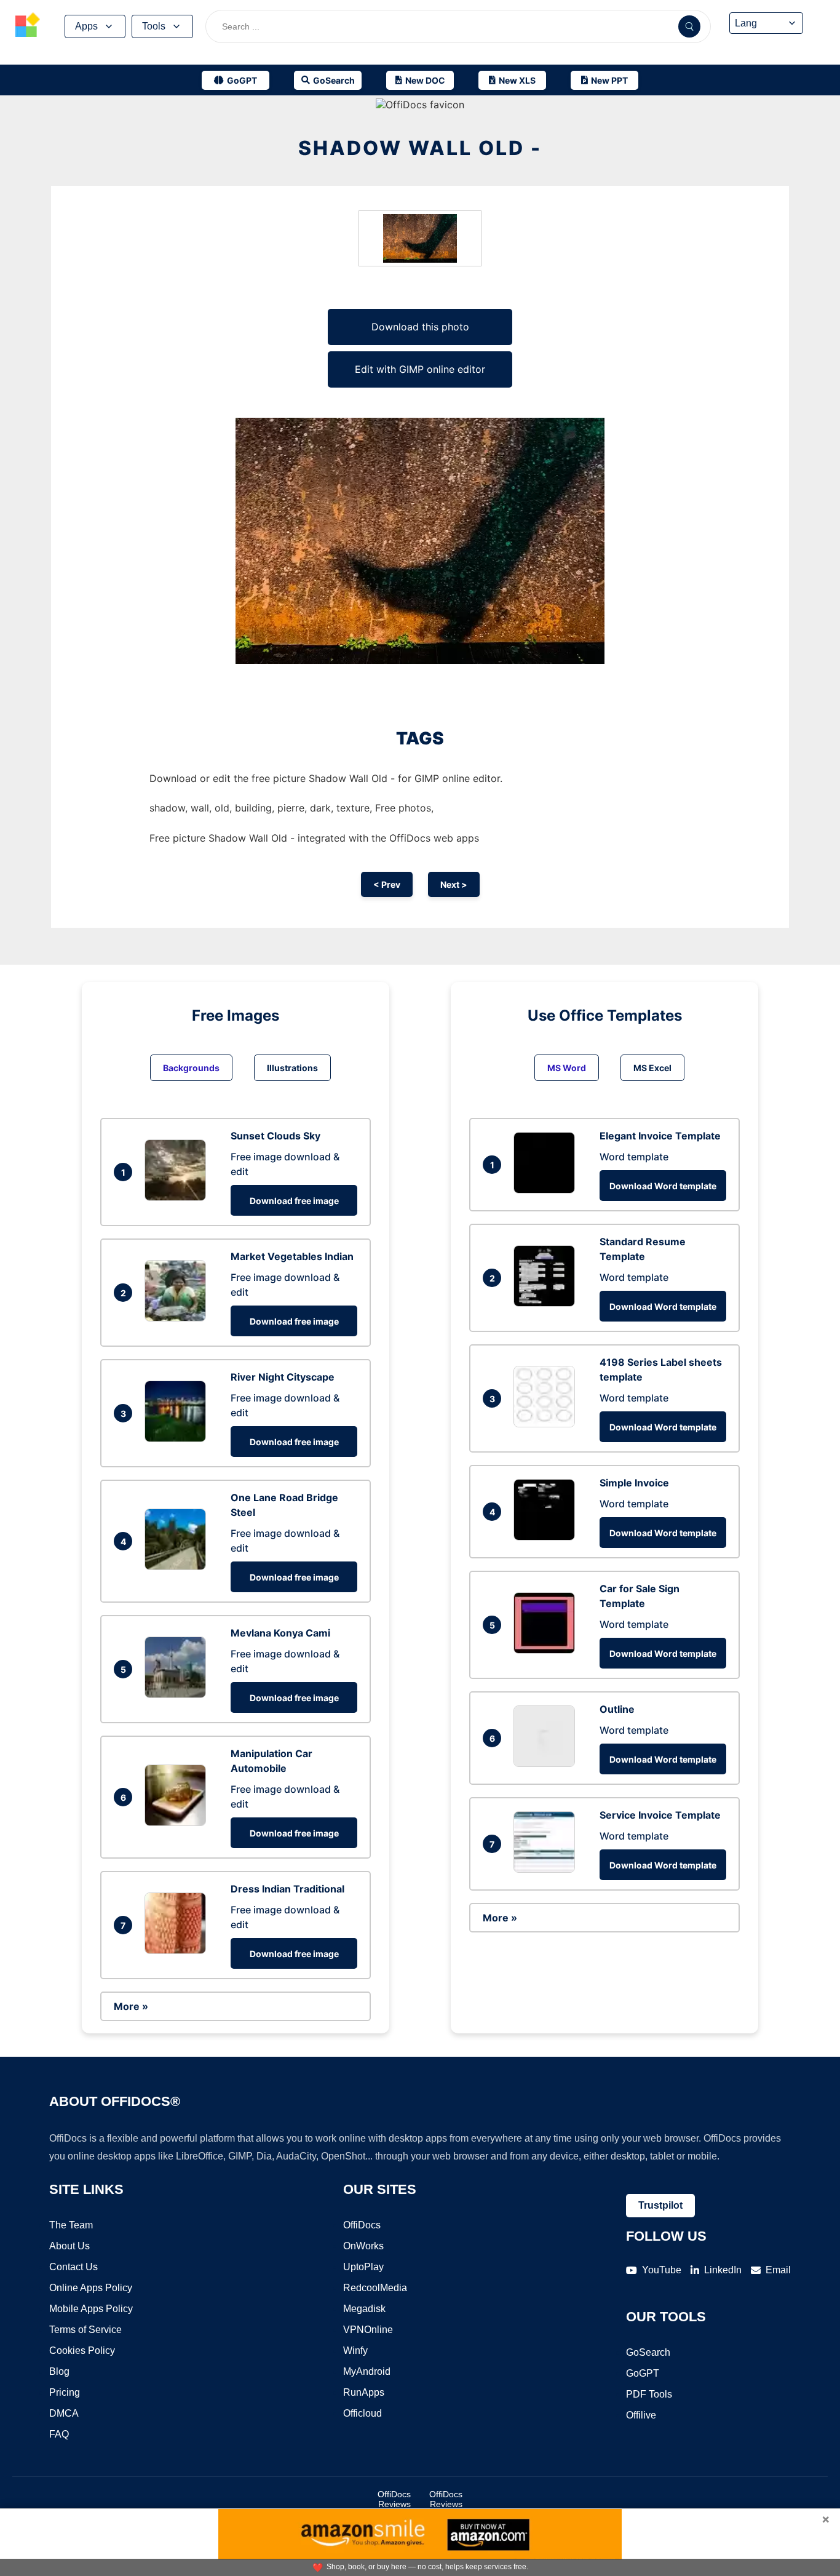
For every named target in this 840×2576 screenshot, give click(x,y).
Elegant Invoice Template (660, 1136)
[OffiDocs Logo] (28, 26)
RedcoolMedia (375, 2288)
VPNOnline (368, 2330)
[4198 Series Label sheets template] (547, 1424)
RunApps (364, 2392)
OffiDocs (362, 2225)
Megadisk (364, 2309)
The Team (71, 2225)
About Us (69, 2246)
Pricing (65, 2392)
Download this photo (420, 327)
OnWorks (363, 2246)
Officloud (363, 2413)
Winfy (355, 2351)
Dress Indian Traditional (287, 1889)
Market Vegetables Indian (292, 1256)
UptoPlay (363, 2267)
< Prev (387, 884)
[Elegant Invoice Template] (547, 1190)
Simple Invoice (634, 1483)
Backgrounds (191, 1068)
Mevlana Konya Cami (280, 1633)
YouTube (662, 2270)
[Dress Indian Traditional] (178, 1950)
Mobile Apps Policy (91, 2309)
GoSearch (648, 2352)
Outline (617, 1709)
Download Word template (663, 1186)
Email (778, 2270)
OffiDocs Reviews (394, 2499)
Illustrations (292, 1068)
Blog (59, 2371)
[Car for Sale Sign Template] (547, 1650)
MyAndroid (367, 2371)
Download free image (294, 1201)
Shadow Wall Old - (420, 148)
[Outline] (547, 1763)
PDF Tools (649, 2394)
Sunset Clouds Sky (275, 1136)
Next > (454, 884)
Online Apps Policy (91, 2288)
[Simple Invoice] (547, 1537)
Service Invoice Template (660, 1815)
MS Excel (652, 1068)
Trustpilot (660, 2205)
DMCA (64, 2413)
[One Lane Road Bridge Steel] (178, 1566)
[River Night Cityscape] (178, 1438)
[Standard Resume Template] (547, 1303)
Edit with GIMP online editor (420, 369)
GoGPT (643, 2373)
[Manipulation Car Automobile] (178, 1822)
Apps (86, 26)
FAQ (59, 2434)
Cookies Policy (82, 2351)
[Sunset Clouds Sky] (178, 1197)
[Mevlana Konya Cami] (178, 1694)
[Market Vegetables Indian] (178, 1318)
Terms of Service (85, 2330)
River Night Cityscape (283, 1377)
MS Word (567, 1068)
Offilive (641, 2415)
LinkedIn (723, 2270)
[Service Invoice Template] (547, 1869)
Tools (154, 26)
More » (131, 2006)
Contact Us (73, 2267)
